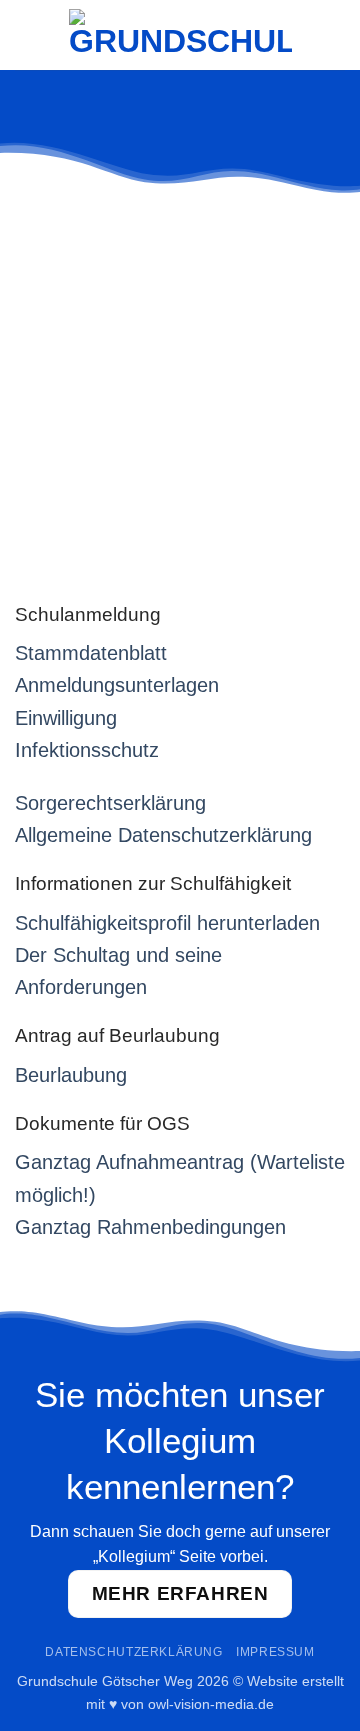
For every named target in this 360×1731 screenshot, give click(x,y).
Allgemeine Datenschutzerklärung (163, 835)
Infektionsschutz (87, 750)
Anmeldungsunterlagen (117, 685)
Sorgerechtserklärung (110, 803)
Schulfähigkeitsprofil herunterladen (167, 923)
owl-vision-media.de (211, 1704)
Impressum (275, 1652)
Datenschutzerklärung (133, 1652)
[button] (27, 34)
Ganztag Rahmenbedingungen (150, 1227)
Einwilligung (66, 718)
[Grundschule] (180, 35)
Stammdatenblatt (91, 653)
